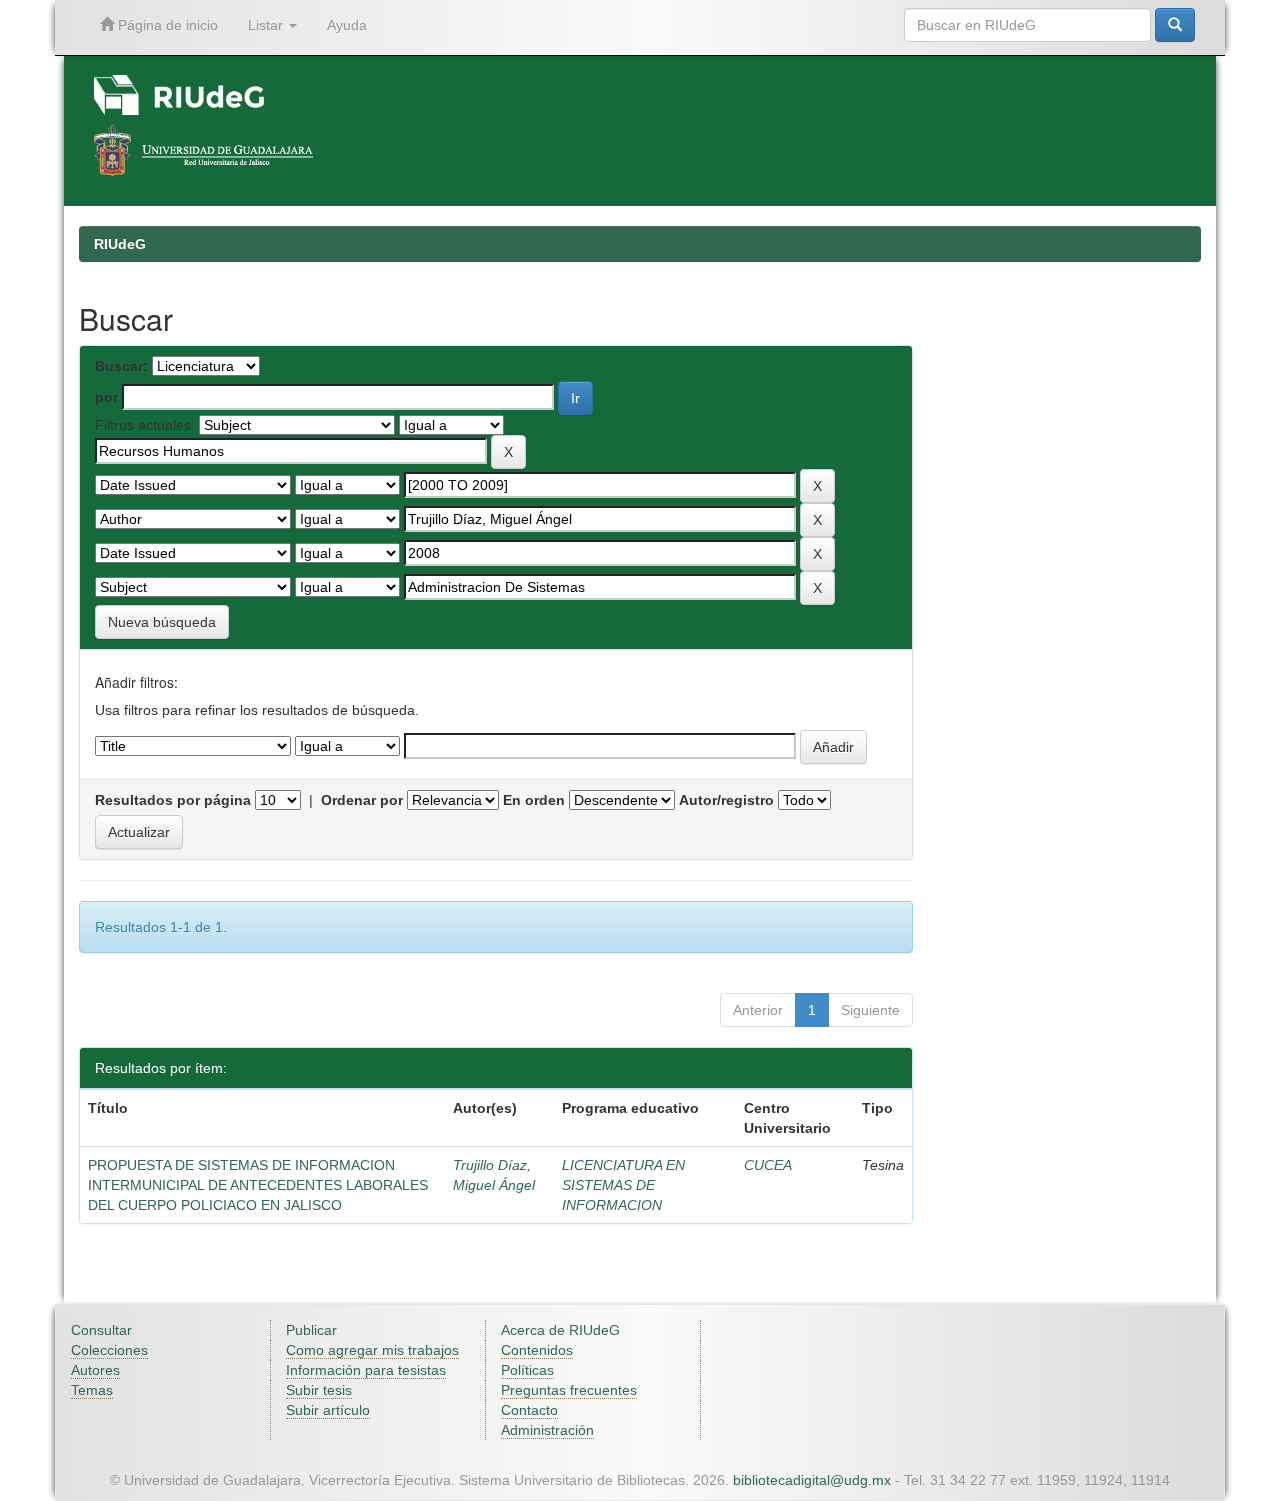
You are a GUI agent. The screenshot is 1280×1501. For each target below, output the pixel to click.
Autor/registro (726, 800)
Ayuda (347, 25)
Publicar (311, 1330)
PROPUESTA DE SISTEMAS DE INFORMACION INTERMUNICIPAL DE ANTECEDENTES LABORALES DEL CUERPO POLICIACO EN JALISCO (258, 1185)
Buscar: (121, 366)
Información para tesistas (366, 1370)
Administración (547, 1430)
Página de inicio (166, 25)
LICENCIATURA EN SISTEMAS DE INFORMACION (623, 1185)
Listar (267, 25)
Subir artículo (328, 1410)
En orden (534, 800)
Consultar (101, 1330)
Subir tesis (319, 1390)
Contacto (529, 1410)
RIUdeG (120, 244)
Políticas (527, 1370)
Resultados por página (173, 800)
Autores (95, 1370)
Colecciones (109, 1350)
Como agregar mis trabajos (372, 1350)
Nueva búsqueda (162, 622)
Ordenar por (362, 800)
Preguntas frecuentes (569, 1390)
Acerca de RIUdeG (560, 1330)
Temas (92, 1390)
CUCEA (768, 1165)
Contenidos (537, 1350)
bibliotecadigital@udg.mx (812, 1480)
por (106, 397)
